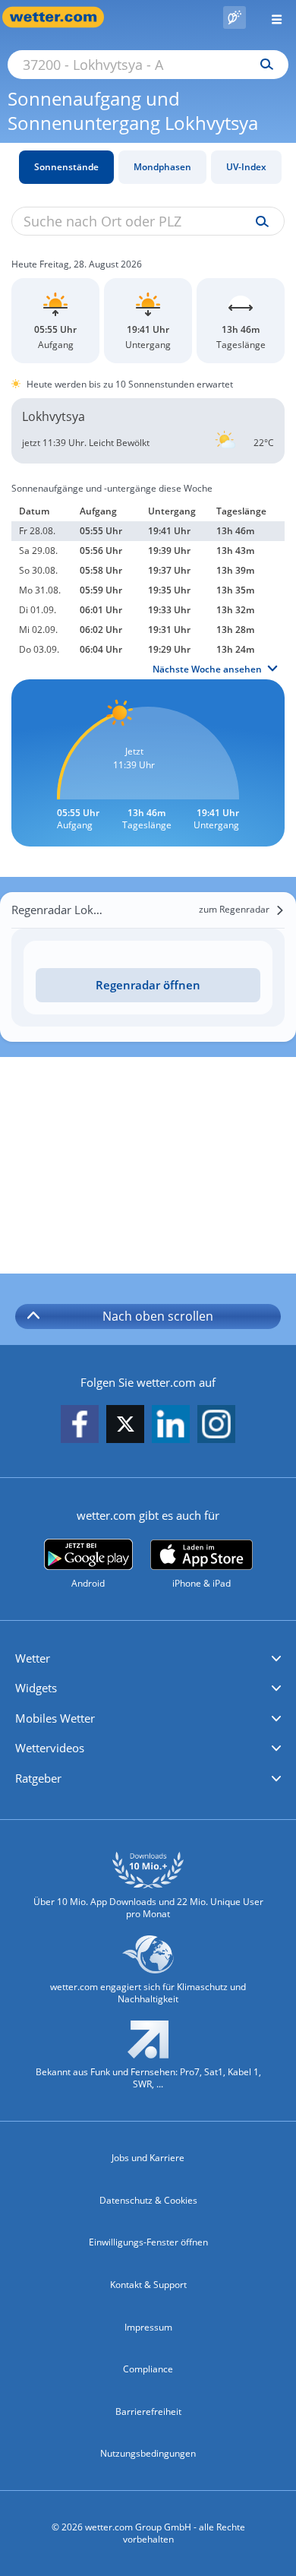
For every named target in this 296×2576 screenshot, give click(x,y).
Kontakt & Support (148, 2285)
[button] (148, 1659)
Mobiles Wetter (55, 1718)
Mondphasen (162, 167)
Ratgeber (38, 1778)
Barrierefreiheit (148, 2411)
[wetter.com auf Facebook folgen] (80, 1425)
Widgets (36, 1688)
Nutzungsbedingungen (148, 2453)
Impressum (148, 2327)
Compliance (148, 2369)
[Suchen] (263, 65)
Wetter (33, 1658)
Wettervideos (50, 1748)
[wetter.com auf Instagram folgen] (216, 1425)
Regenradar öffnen (148, 985)
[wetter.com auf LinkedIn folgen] (171, 1425)
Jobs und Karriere (148, 2158)
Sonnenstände (66, 167)
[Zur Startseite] (61, 17)
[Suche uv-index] (258, 222)
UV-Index (246, 167)
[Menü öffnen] (271, 17)
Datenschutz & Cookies (148, 2200)
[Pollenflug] (235, 17)
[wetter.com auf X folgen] (125, 1428)
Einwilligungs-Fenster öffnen (148, 2242)
